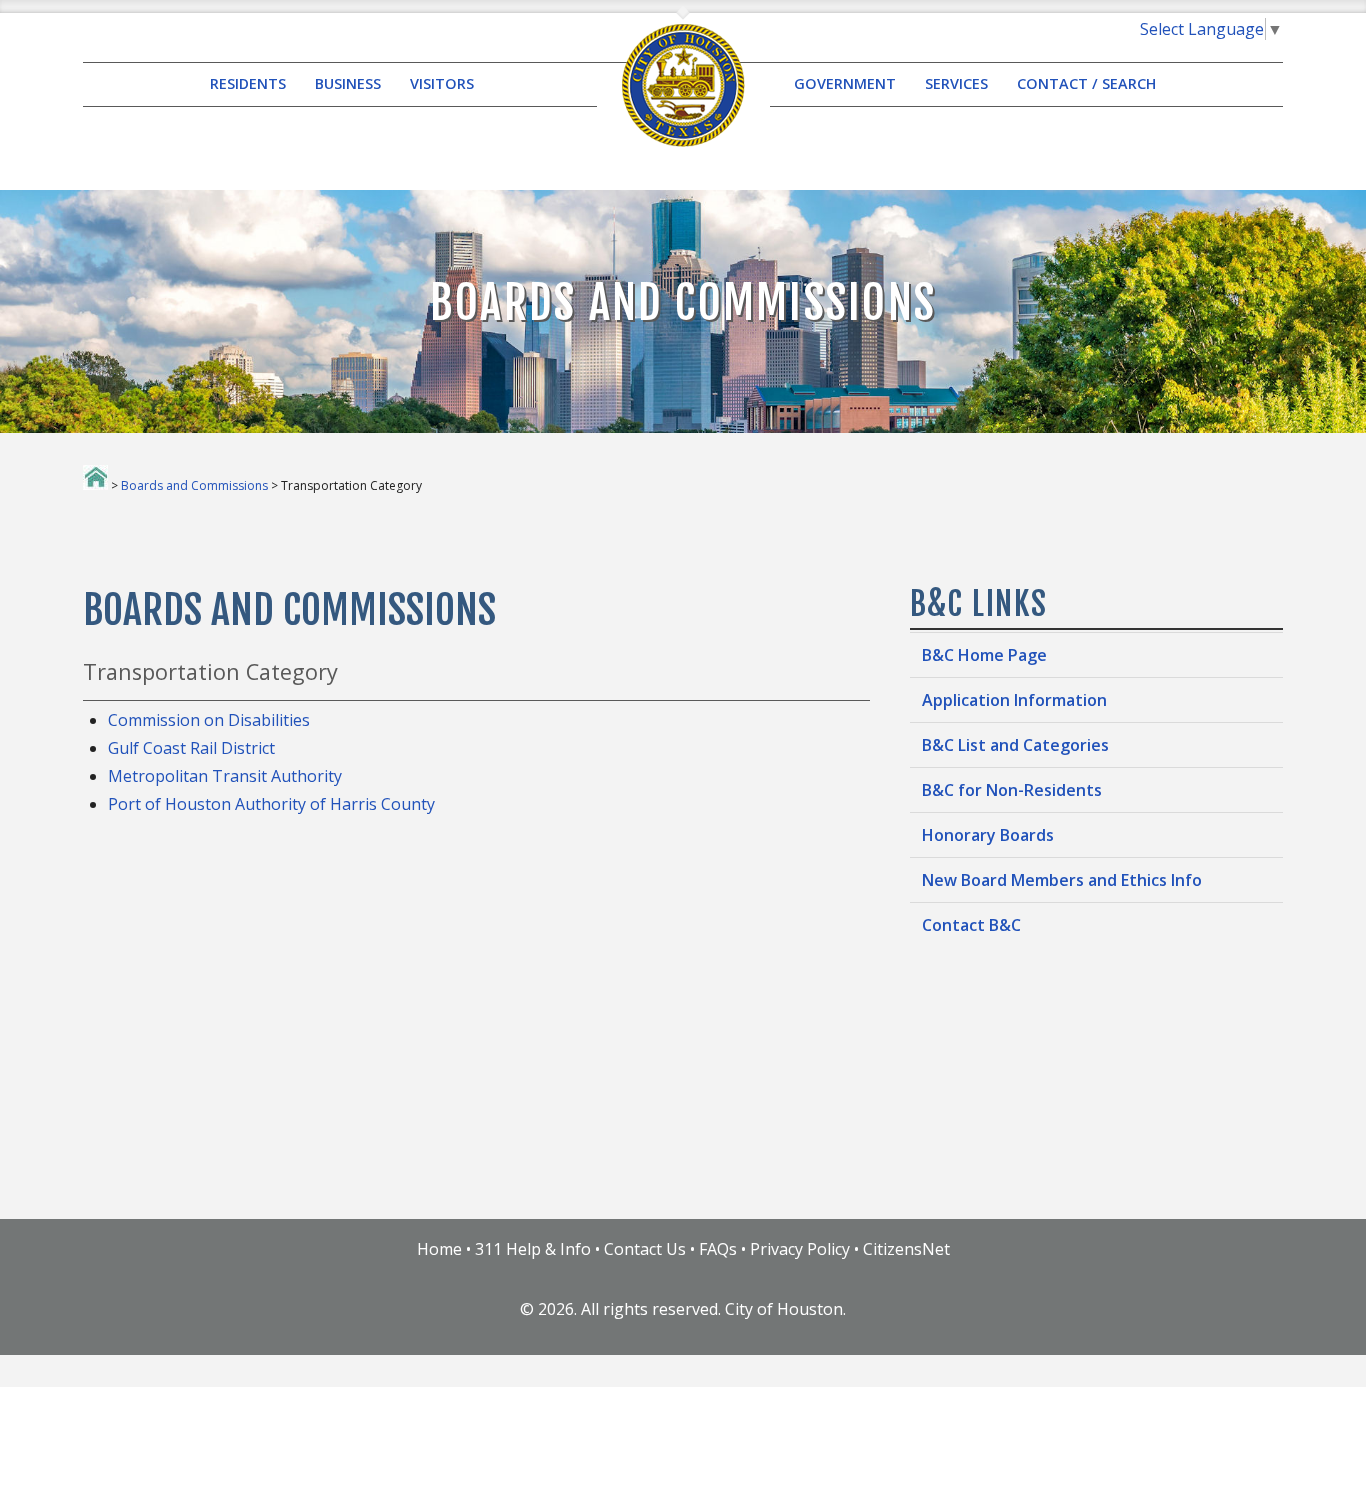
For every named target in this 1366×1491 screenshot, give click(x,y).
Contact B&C (971, 925)
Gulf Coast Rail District (191, 748)
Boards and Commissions (194, 485)
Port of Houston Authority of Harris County (271, 804)
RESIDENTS (248, 84)
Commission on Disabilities (209, 720)
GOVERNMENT (845, 84)
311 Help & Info (533, 1249)
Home (439, 1249)
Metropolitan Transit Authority (225, 776)
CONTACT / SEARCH (1086, 84)
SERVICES (956, 84)
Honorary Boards (988, 835)
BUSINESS (348, 84)
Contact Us (645, 1249)
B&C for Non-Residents (1012, 790)
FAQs (718, 1249)
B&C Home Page (984, 655)
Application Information (1014, 700)
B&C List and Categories (1015, 745)
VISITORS (442, 84)
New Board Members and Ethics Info (1062, 880)
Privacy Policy (800, 1249)
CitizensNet (906, 1249)
